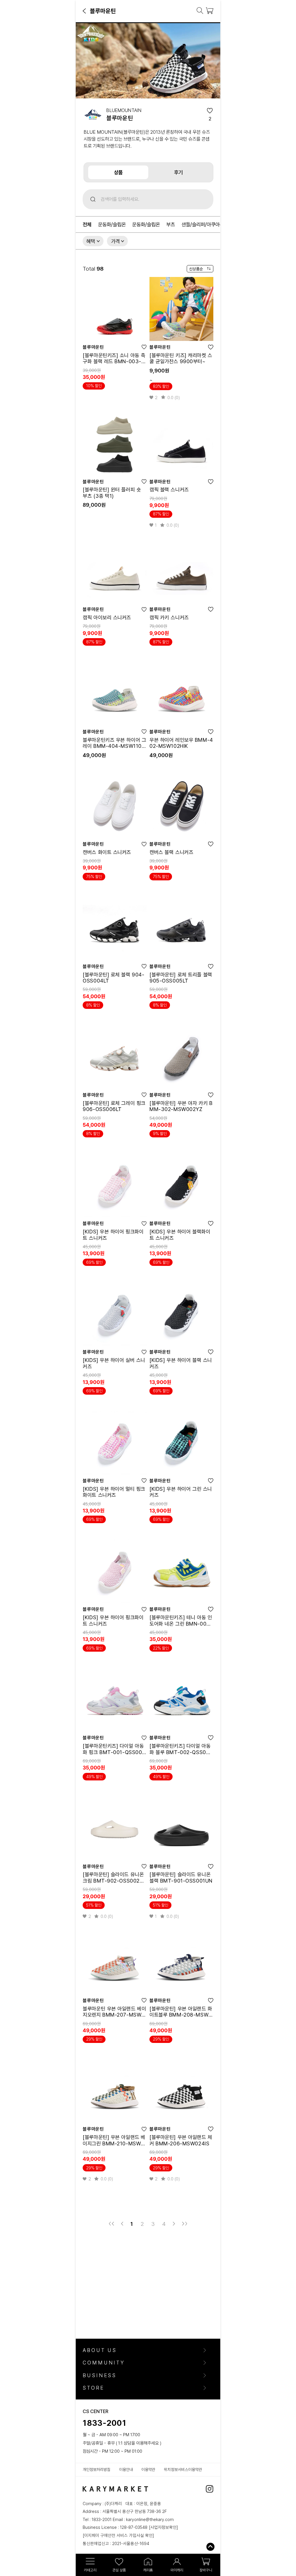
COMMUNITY (104, 2363)
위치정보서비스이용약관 (183, 2470)
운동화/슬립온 (112, 225)
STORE (93, 2388)
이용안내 (126, 2470)
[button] (85, 11)
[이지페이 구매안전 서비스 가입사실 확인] (118, 2535)
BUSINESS (100, 2375)
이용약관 (148, 2470)
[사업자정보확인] (163, 2527)
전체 (87, 225)
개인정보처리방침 (97, 2470)
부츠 (171, 225)
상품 (118, 172)
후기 (178, 172)
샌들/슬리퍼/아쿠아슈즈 (205, 225)
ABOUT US (100, 2350)
